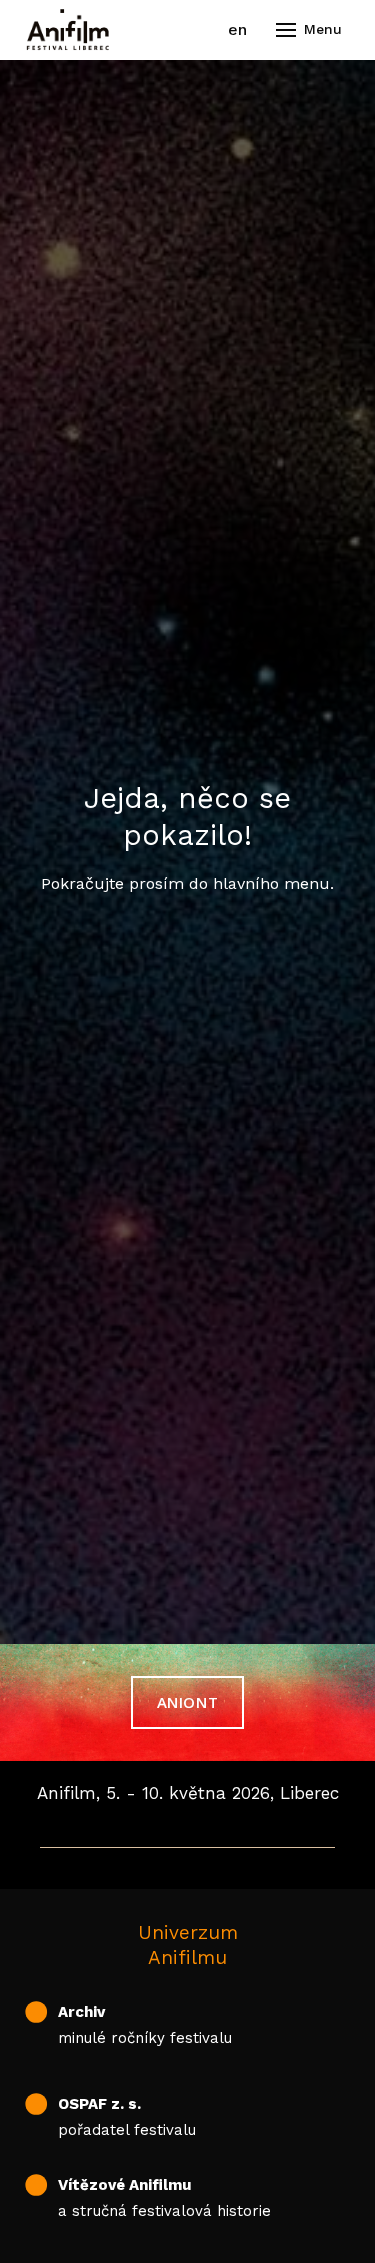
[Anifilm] (68, 30)
